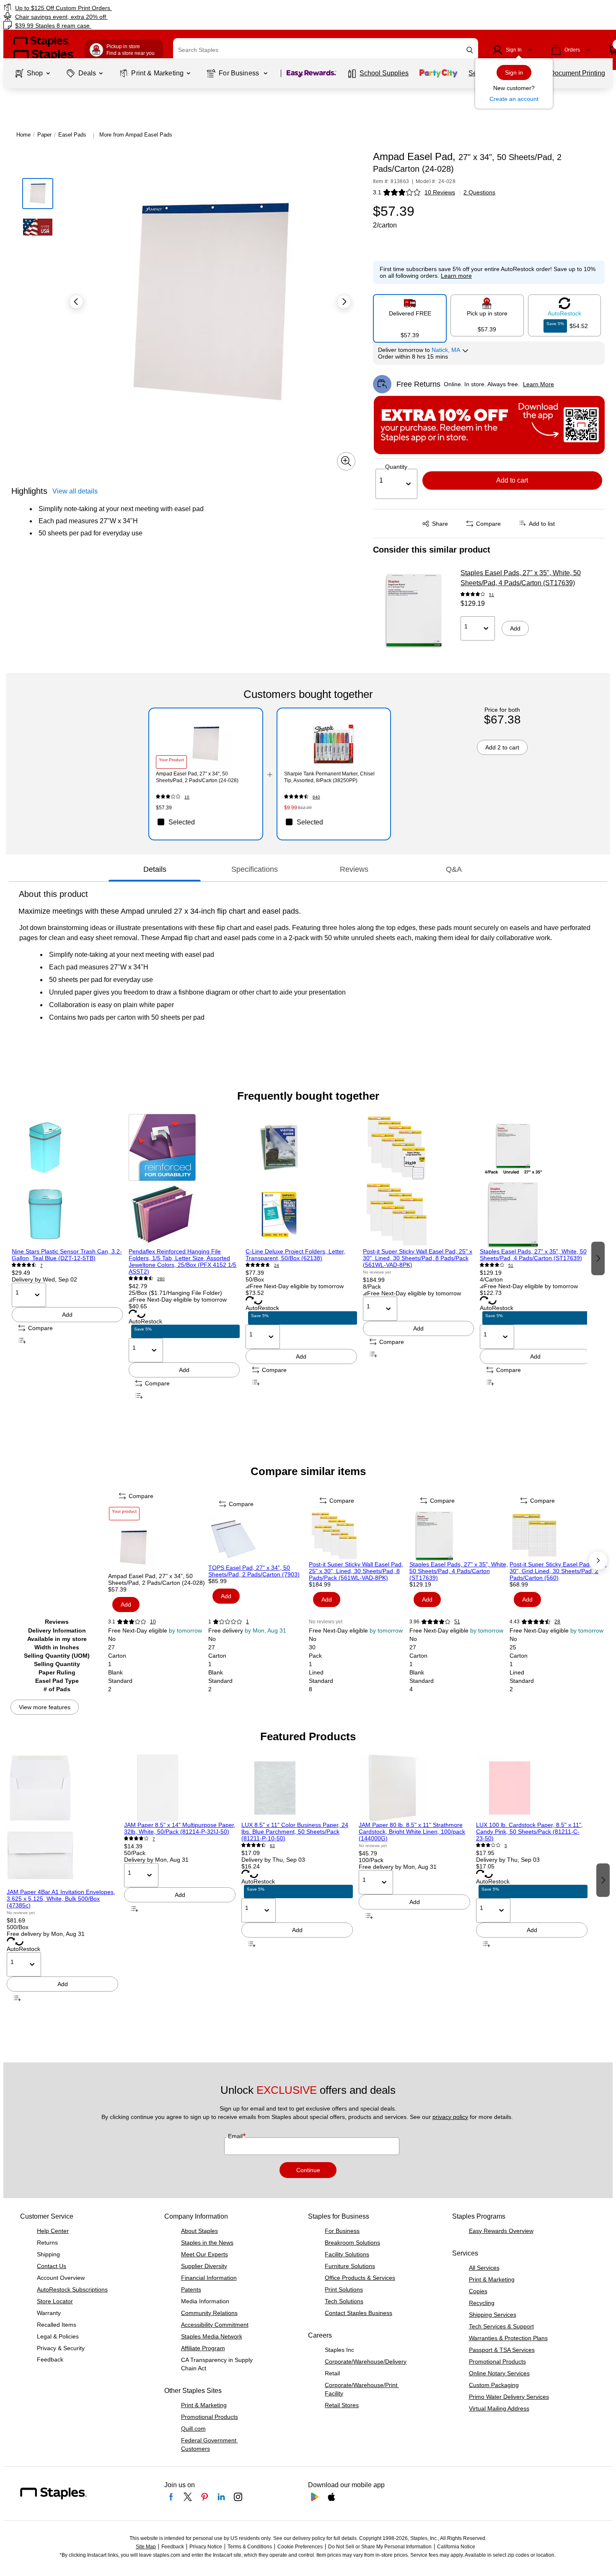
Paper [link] (44, 135)
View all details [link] (75, 491)
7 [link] (41, 1265)
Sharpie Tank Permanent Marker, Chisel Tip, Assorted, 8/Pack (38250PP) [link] (329, 777)
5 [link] (506, 1846)
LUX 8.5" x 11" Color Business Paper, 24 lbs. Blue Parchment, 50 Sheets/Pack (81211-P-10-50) (295, 1832)
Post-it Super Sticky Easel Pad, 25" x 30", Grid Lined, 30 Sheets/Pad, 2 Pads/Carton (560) (558, 1571)
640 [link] (316, 797)
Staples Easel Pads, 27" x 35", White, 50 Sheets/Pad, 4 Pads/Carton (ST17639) (521, 578)
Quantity (396, 467)
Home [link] (23, 135)
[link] (105, 8)
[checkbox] (206, 822)
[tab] (155, 869)
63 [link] (272, 1846)
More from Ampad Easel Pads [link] (136, 135)
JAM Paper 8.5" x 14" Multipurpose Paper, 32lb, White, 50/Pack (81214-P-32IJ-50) (180, 1828)
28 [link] (557, 1622)
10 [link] (187, 797)
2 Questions (479, 192)
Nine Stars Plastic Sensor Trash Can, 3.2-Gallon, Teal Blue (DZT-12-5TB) (67, 1255)
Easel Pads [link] (72, 135)
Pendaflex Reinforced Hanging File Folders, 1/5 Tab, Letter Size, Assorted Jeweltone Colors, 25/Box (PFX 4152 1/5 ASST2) (182, 1261)
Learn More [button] (538, 384)
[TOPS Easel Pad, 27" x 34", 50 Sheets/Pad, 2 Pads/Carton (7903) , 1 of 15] (258, 1539)
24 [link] (277, 1265)
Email (236, 2136)
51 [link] (492, 595)
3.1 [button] (377, 192)
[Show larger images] (346, 461)
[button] (470, 50)
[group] (67, 1258)
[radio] (410, 315)
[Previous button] (76, 302)
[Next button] (344, 302)
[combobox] (326, 50)
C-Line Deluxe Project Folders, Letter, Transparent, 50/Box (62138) (295, 1255)
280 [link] (161, 1279)
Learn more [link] (456, 276)
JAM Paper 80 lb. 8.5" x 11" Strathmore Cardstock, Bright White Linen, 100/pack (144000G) (412, 1832)
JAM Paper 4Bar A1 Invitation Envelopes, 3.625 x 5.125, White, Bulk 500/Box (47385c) (61, 1899)
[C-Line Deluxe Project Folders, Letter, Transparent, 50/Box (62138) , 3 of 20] (301, 1181)
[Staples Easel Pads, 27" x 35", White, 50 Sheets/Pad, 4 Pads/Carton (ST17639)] (414, 610)
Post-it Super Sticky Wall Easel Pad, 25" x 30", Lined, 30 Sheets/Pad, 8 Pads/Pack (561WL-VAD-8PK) (418, 1258)
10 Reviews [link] (440, 192)
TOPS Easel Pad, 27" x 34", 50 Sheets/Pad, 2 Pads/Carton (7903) (254, 1571)
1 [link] (247, 1622)
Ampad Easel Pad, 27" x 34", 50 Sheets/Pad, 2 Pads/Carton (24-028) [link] (197, 777)
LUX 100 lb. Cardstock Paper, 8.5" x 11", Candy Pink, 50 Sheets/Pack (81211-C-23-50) (529, 1832)
